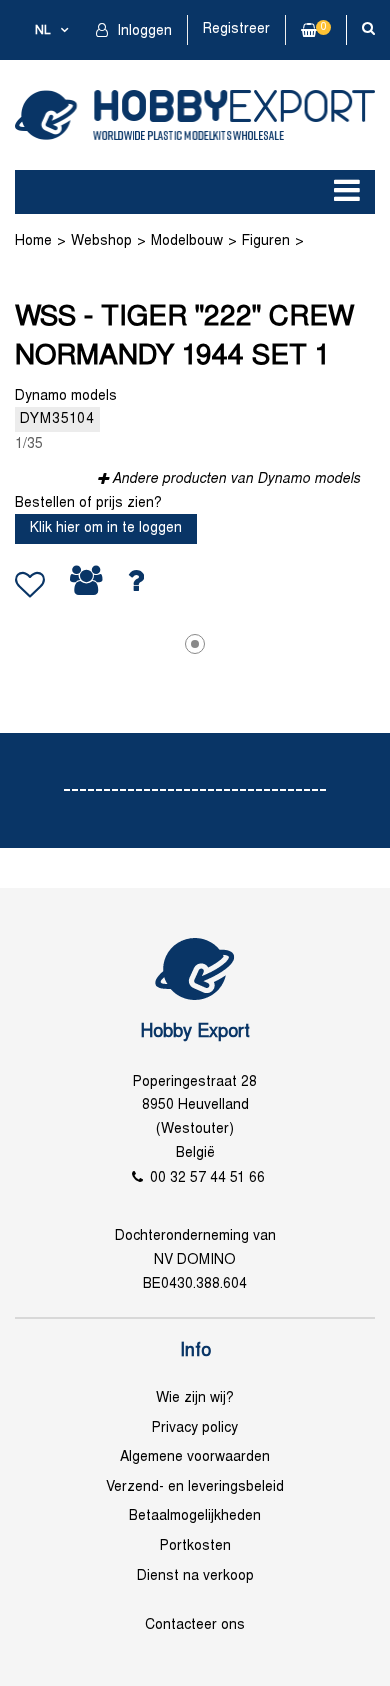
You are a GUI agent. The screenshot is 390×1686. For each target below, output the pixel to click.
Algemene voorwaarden (195, 1457)
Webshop (101, 241)
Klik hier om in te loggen (106, 528)
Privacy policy (195, 1428)
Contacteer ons (195, 1625)
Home (33, 241)
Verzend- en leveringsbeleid (195, 1487)
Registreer (236, 29)
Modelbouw (187, 241)
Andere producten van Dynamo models (236, 479)
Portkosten (195, 1546)
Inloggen (142, 31)
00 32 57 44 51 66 (207, 1178)
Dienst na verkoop (195, 1576)
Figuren (266, 241)
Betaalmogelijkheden (195, 1516)
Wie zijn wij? (195, 1398)
